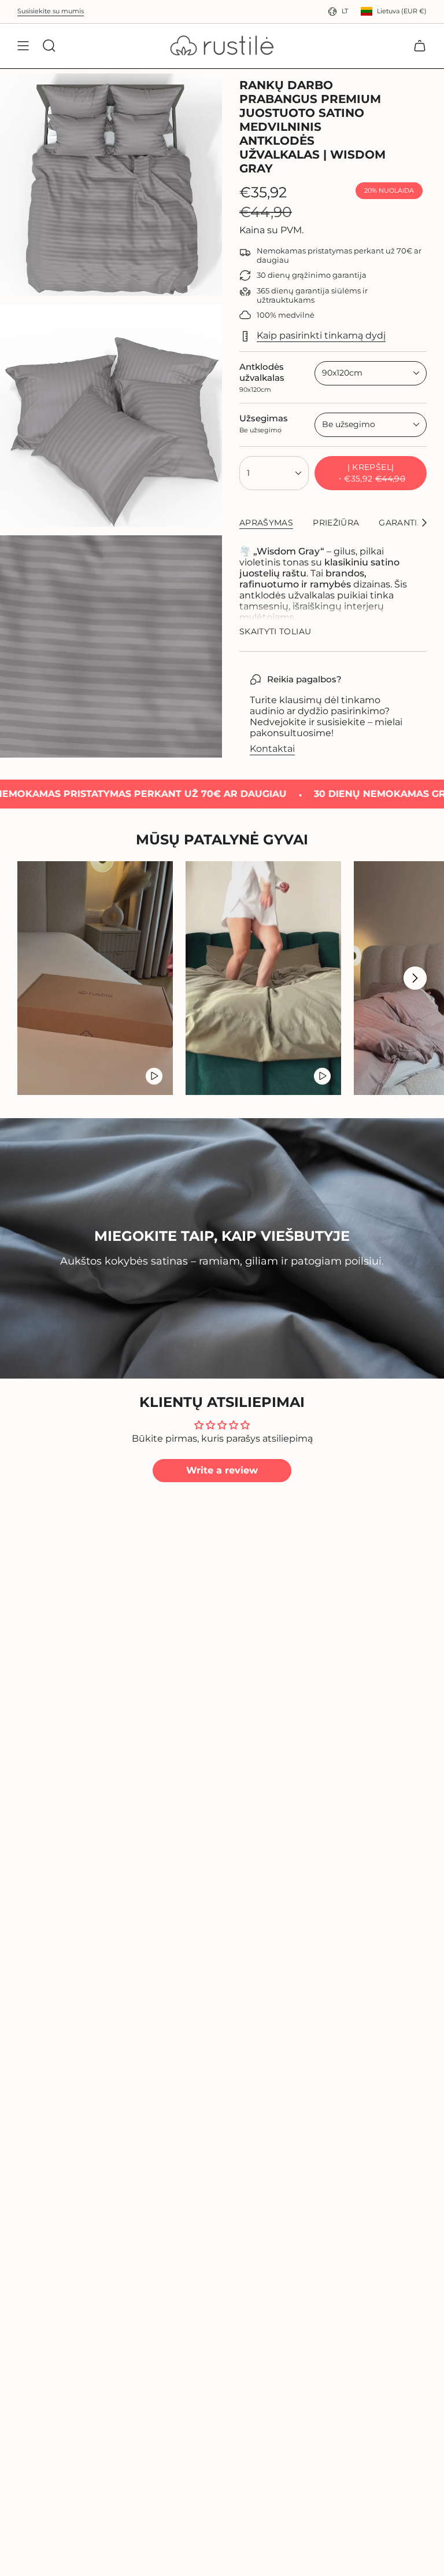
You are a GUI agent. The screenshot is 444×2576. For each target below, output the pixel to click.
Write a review (222, 1470)
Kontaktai (272, 749)
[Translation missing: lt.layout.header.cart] (420, 46)
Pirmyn (415, 978)
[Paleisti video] (154, 1076)
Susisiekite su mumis (51, 11)
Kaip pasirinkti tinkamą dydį (321, 335)
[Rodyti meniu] (23, 46)
